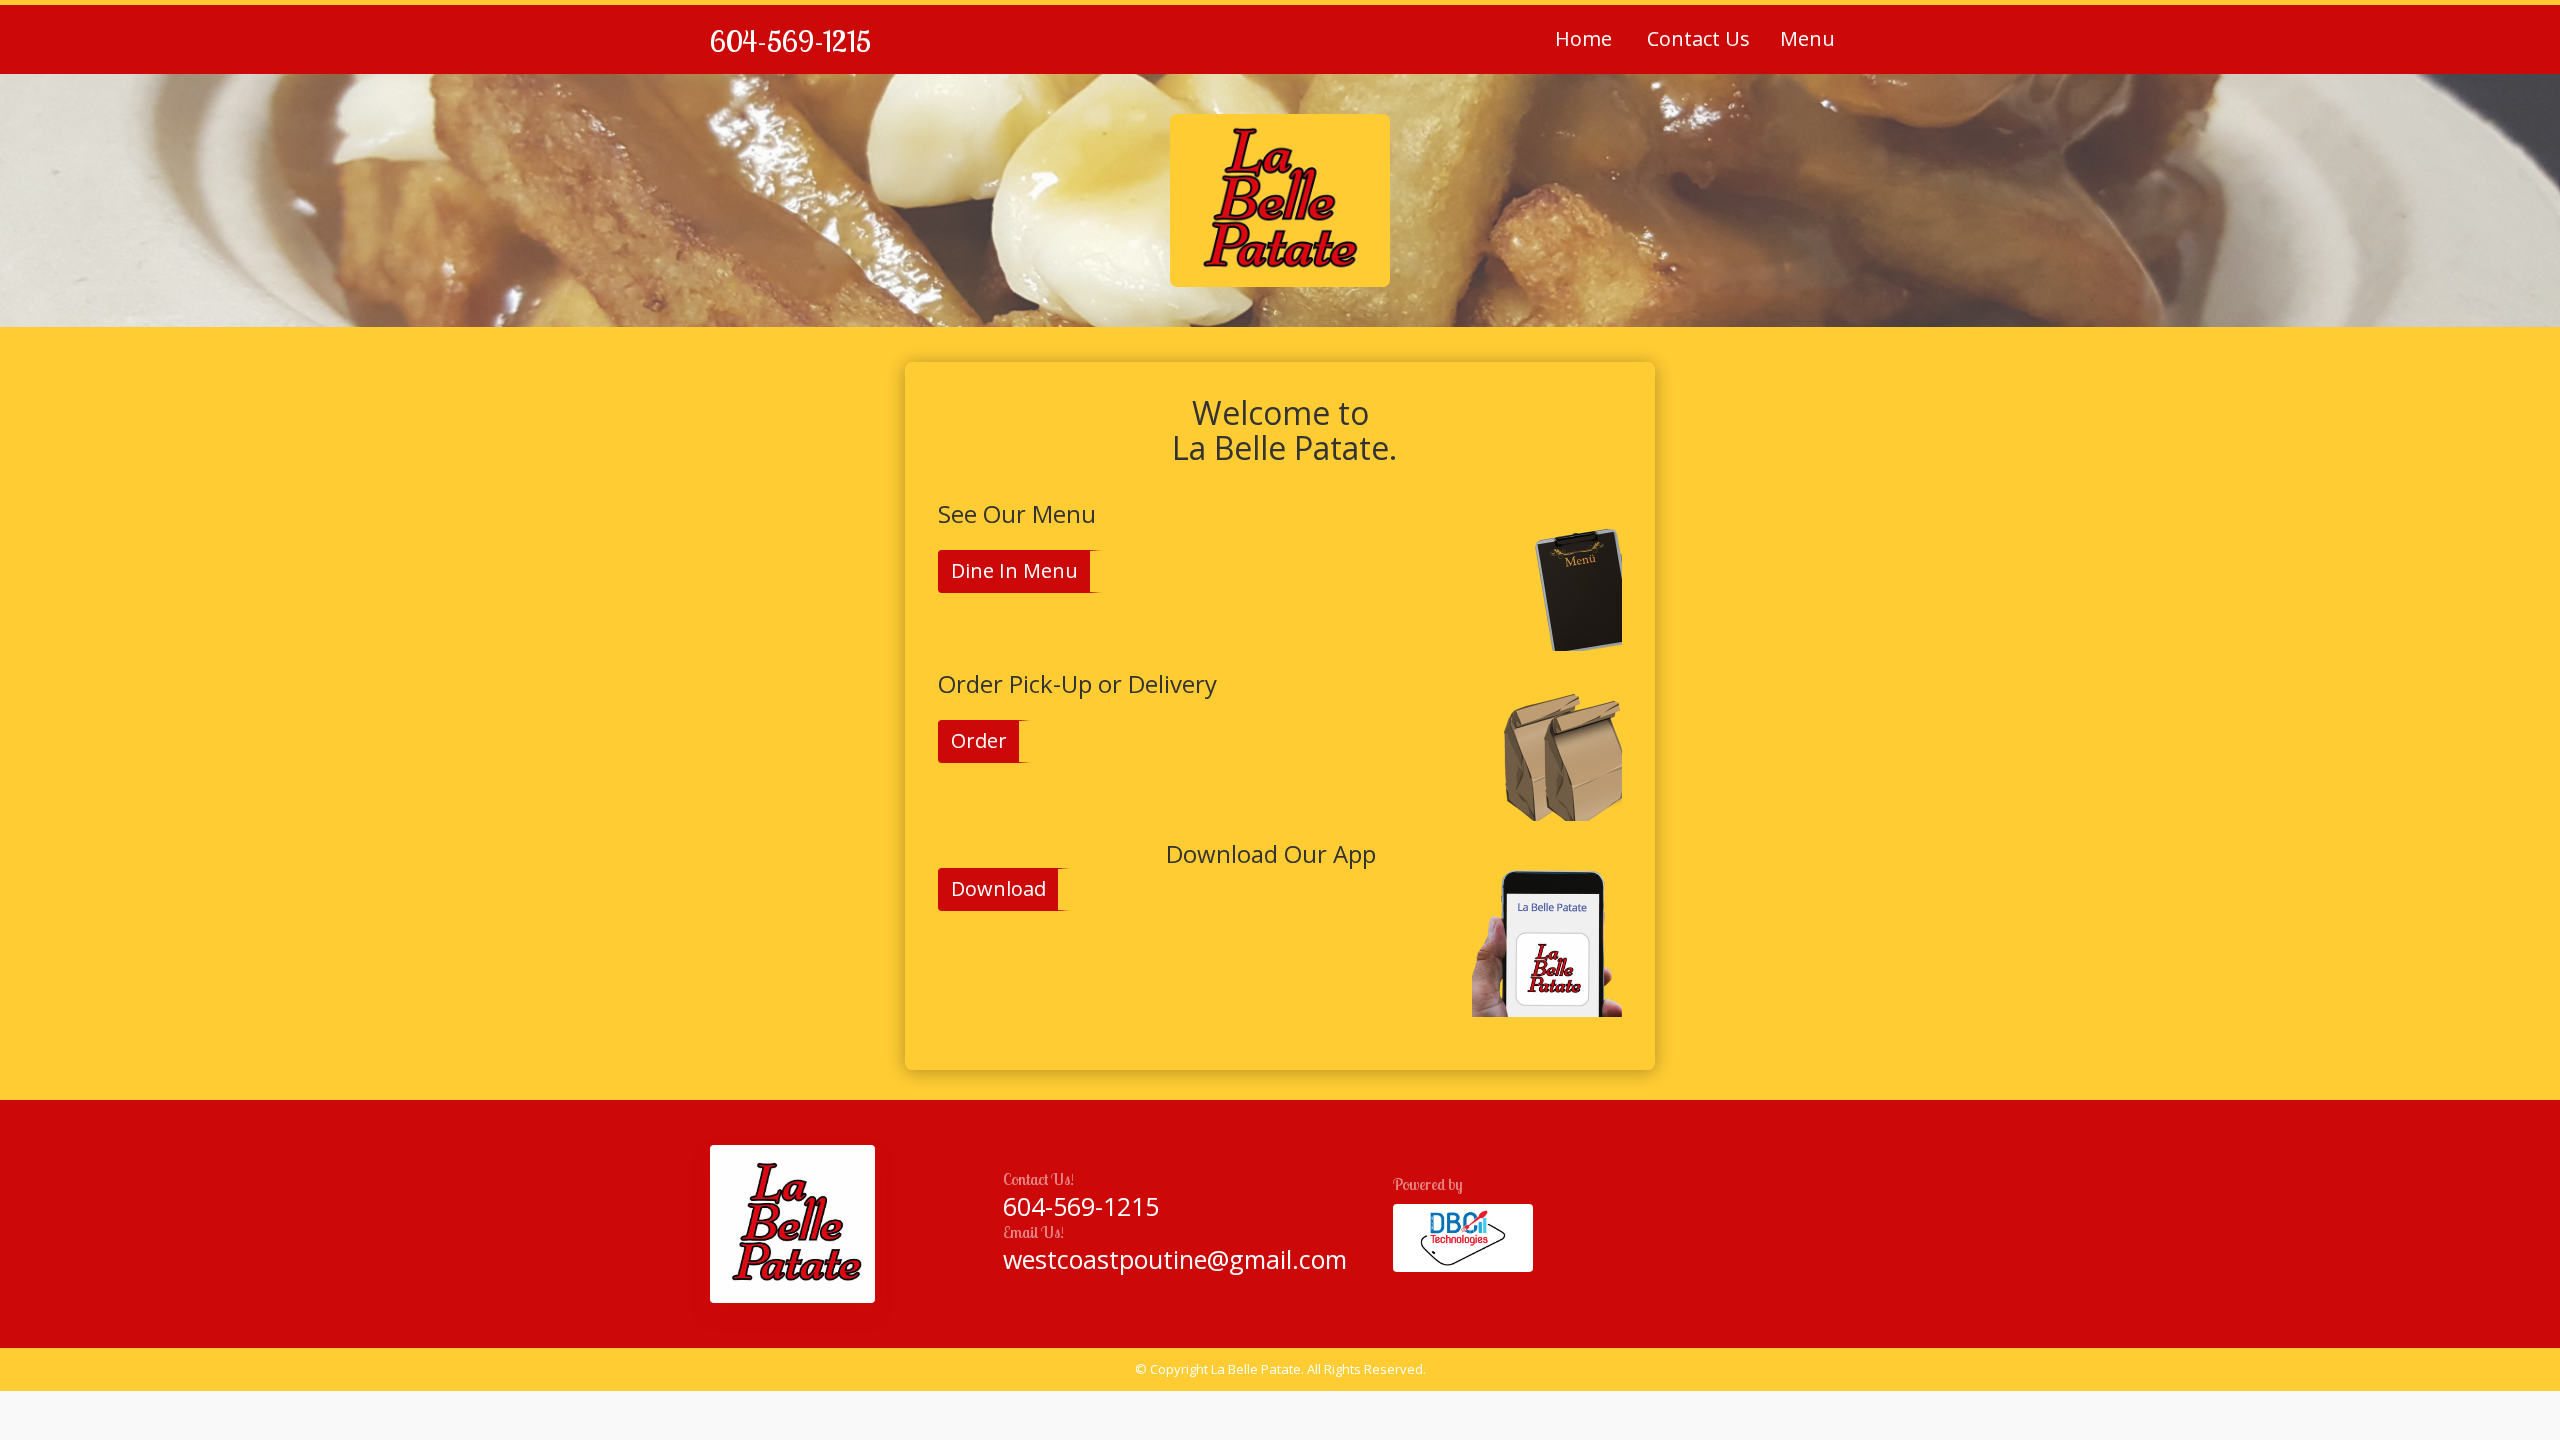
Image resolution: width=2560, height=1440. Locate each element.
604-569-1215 (790, 41)
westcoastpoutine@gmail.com (1175, 1259)
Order (979, 740)
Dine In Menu (1014, 570)
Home (1583, 38)
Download (998, 888)
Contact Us (1696, 38)
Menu (1807, 38)
